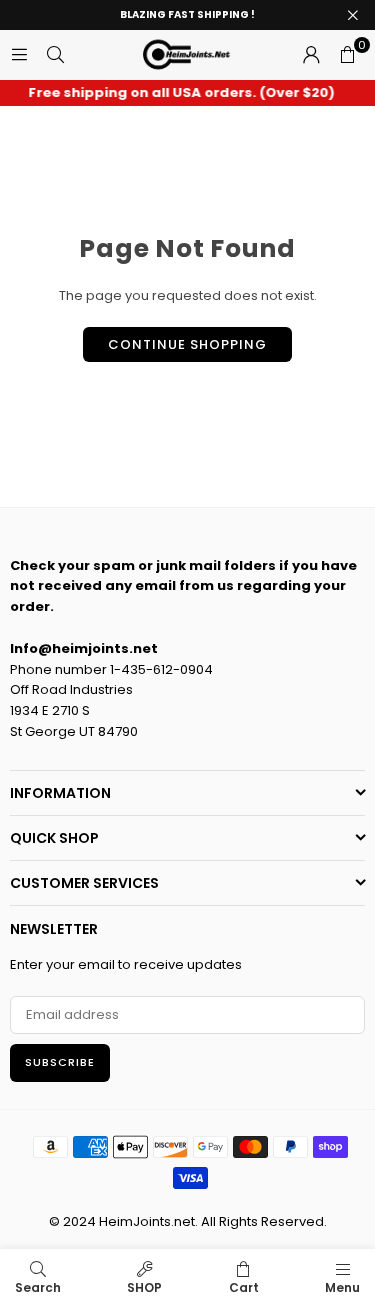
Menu (342, 1287)
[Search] (55, 54)
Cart (244, 1287)
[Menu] (19, 54)
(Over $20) (178, 93)
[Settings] (311, 55)
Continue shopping (187, 344)
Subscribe (60, 1062)
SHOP (144, 1287)
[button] (347, 55)
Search (38, 1287)
